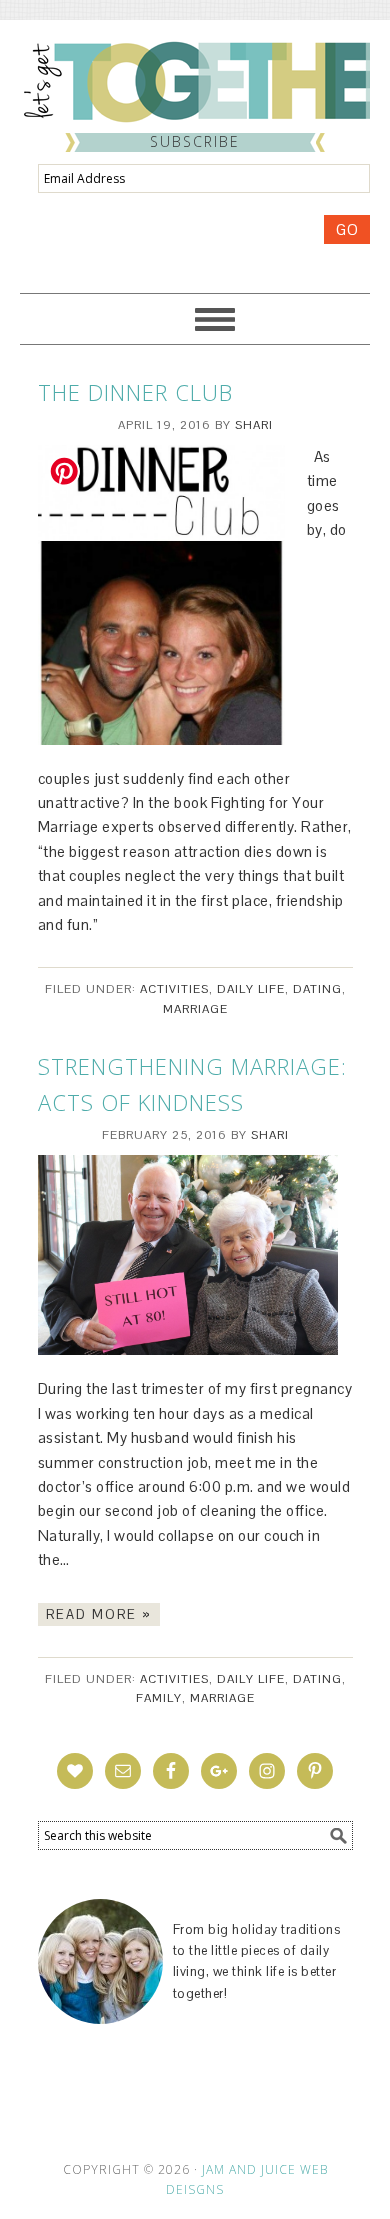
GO (347, 229)
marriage (195, 1009)
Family (159, 1698)
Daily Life (251, 989)
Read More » (99, 1614)
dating (317, 989)
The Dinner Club (135, 392)
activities (174, 989)
